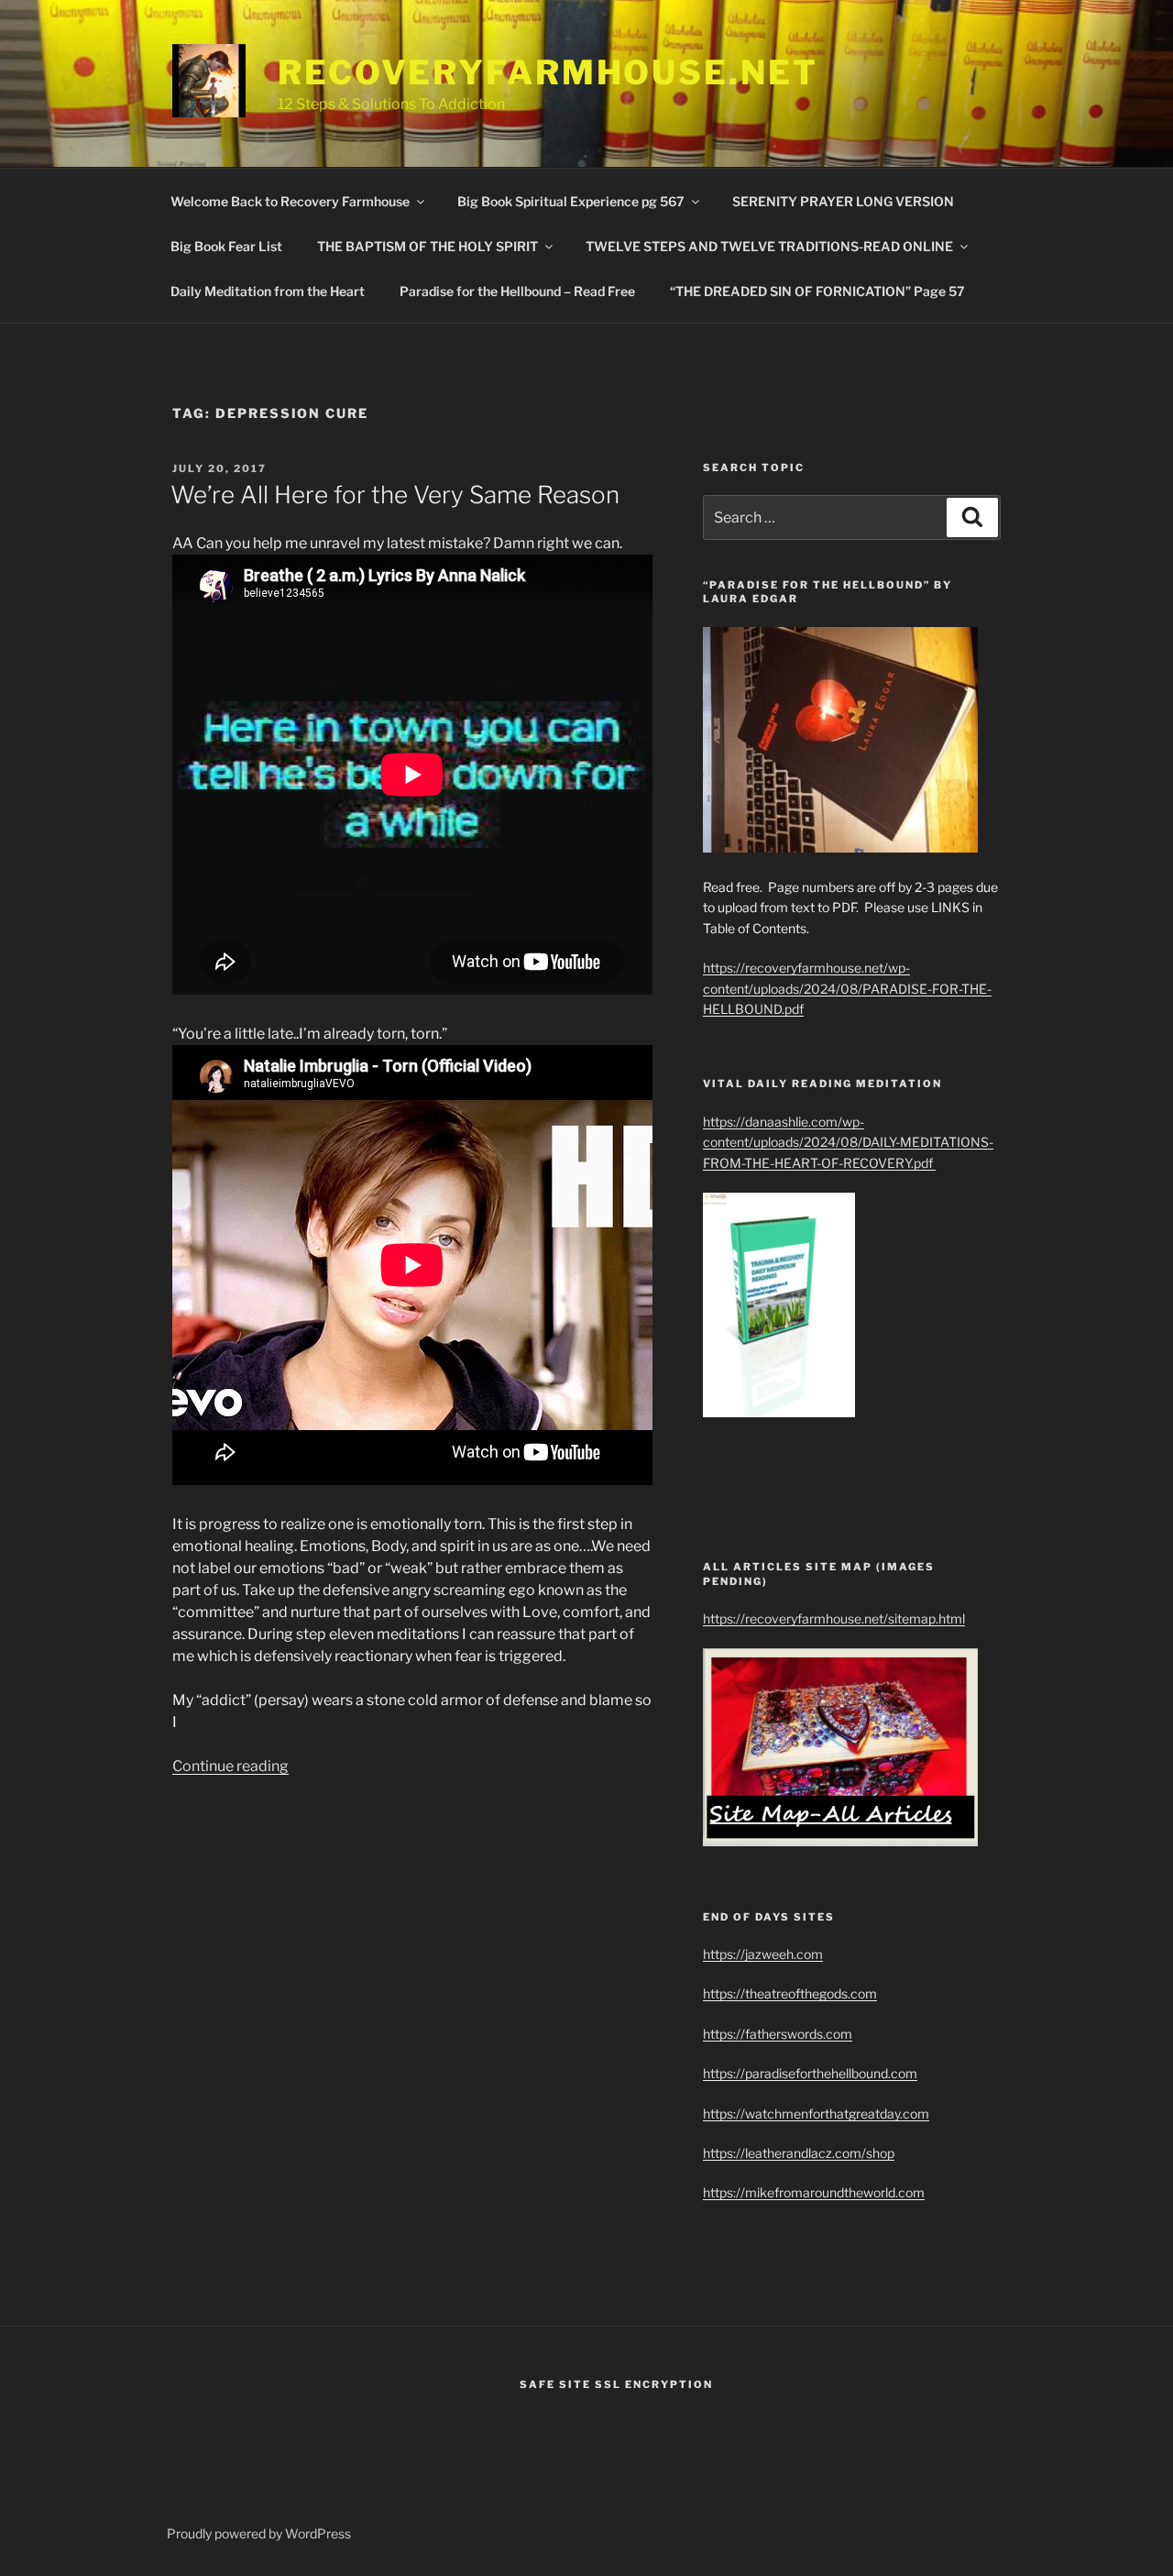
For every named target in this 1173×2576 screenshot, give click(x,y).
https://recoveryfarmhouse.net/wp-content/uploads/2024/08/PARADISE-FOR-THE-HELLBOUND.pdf (847, 988)
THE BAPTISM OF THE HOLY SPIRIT (428, 246)
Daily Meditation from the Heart (268, 291)
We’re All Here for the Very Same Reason (395, 495)
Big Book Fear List (226, 246)
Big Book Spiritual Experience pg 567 (571, 201)
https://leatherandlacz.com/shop (799, 2153)
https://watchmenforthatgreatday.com (816, 2114)
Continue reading (230, 1766)
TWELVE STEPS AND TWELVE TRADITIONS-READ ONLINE (769, 246)
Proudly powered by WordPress (259, 2533)
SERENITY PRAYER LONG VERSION (843, 201)
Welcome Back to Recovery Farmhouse (290, 201)
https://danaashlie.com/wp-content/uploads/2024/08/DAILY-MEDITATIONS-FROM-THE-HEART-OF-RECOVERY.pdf (848, 1142)
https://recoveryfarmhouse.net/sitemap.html (834, 1618)
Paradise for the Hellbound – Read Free (517, 291)
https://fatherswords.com (778, 2034)
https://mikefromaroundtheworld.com (814, 2192)
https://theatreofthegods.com (790, 1993)
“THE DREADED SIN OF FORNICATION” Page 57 (817, 291)
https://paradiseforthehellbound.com (810, 2073)
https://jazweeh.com (763, 1954)
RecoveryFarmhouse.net (548, 72)
